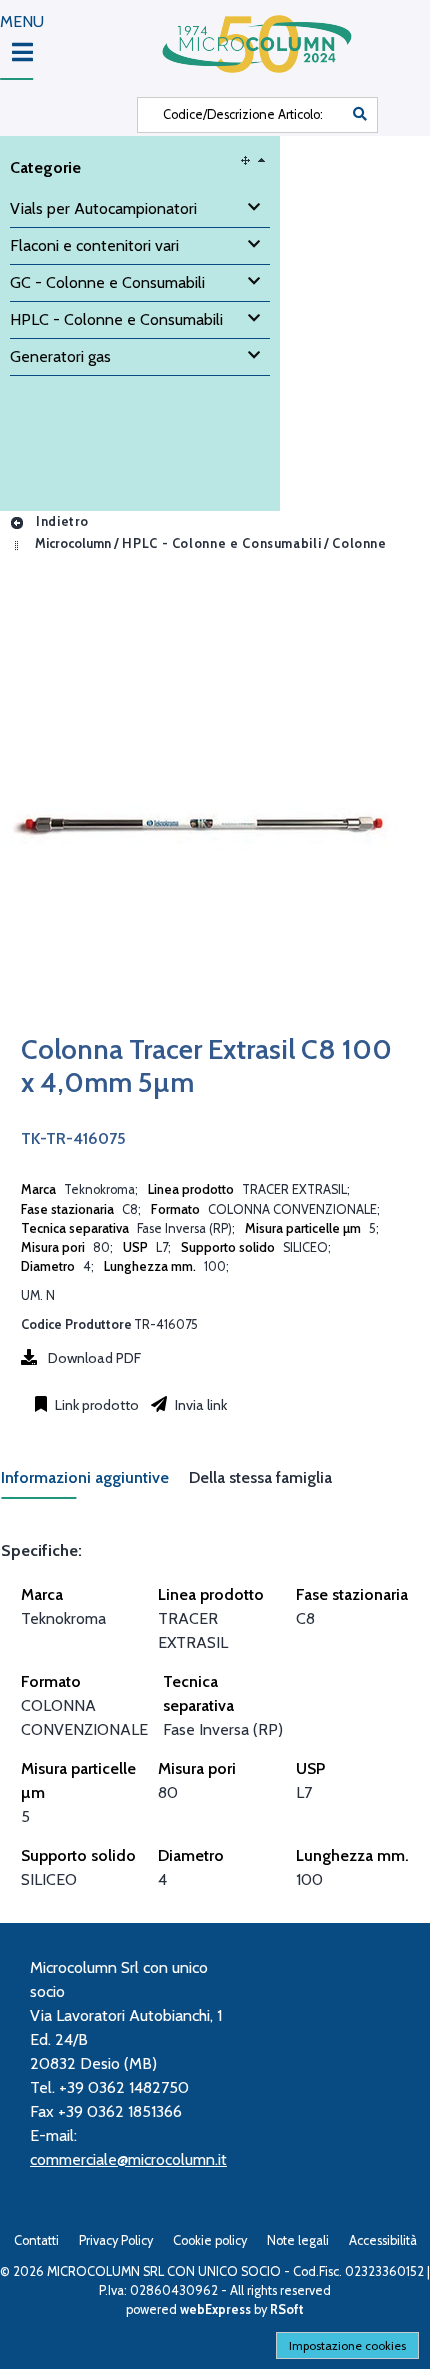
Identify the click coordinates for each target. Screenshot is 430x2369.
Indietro (60, 521)
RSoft (287, 2309)
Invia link (199, 1405)
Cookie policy (210, 2240)
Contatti (36, 2240)
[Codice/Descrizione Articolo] (360, 115)
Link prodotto (95, 1405)
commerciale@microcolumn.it (128, 2159)
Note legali (298, 2240)
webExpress (215, 2309)
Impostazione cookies (347, 2345)
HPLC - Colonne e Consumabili (221, 543)
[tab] (95, 1483)
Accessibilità (383, 2240)
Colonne (359, 543)
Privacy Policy (116, 2240)
